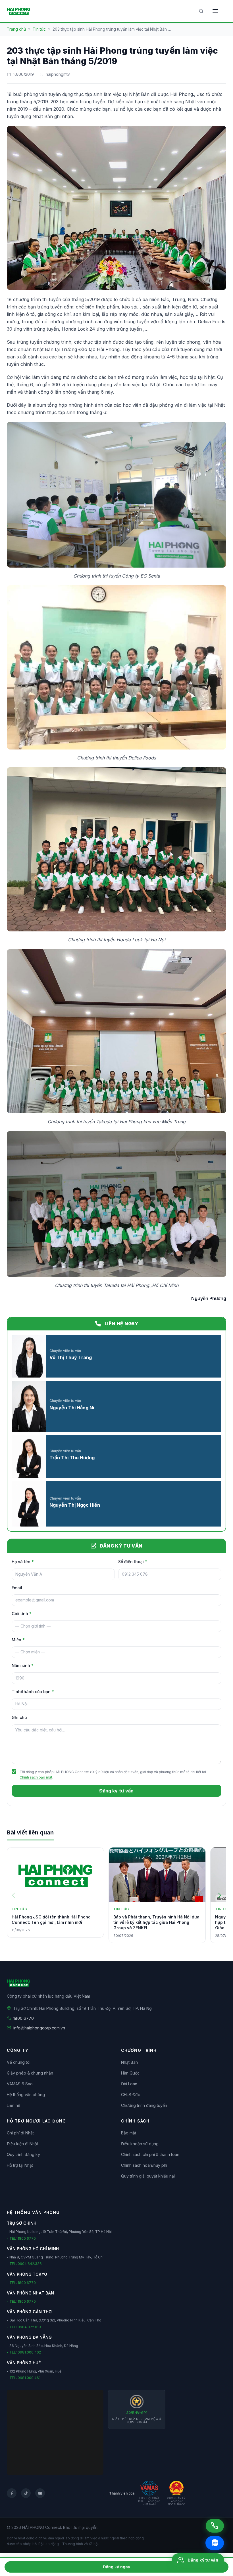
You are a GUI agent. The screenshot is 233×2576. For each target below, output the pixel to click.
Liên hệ (13, 2105)
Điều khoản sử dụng (140, 2144)
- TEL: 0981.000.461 (24, 2378)
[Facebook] (12, 2493)
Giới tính (22, 1614)
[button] (220, 1895)
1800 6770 (24, 2018)
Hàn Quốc (130, 2073)
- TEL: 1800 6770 (21, 2238)
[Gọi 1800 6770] (215, 2526)
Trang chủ (16, 29)
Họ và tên (23, 1562)
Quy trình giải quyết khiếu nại (148, 2176)
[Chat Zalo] (215, 2543)
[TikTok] (26, 2493)
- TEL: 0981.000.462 (24, 2352)
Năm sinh (23, 1665)
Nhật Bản (129, 2062)
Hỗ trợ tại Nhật (20, 2165)
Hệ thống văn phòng (26, 2095)
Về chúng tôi (19, 2062)
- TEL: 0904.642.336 (24, 2264)
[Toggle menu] (215, 11)
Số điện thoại (133, 1562)
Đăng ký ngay (116, 2567)
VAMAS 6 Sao (20, 2084)
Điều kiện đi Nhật (22, 2144)
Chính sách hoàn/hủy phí (144, 2165)
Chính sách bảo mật (36, 1777)
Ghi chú (19, 1717)
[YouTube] (40, 2493)
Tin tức (39, 29)
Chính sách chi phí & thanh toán (150, 2154)
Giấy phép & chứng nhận (30, 2073)
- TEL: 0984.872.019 (24, 2327)
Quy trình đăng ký (23, 2154)
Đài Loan (129, 2084)
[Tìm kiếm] (201, 11)
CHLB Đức (131, 2095)
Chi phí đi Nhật (20, 2133)
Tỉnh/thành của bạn (33, 1692)
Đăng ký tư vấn (116, 1791)
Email (17, 1588)
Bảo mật (129, 2133)
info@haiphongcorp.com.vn (39, 2028)
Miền (18, 1640)
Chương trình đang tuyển (144, 2105)
